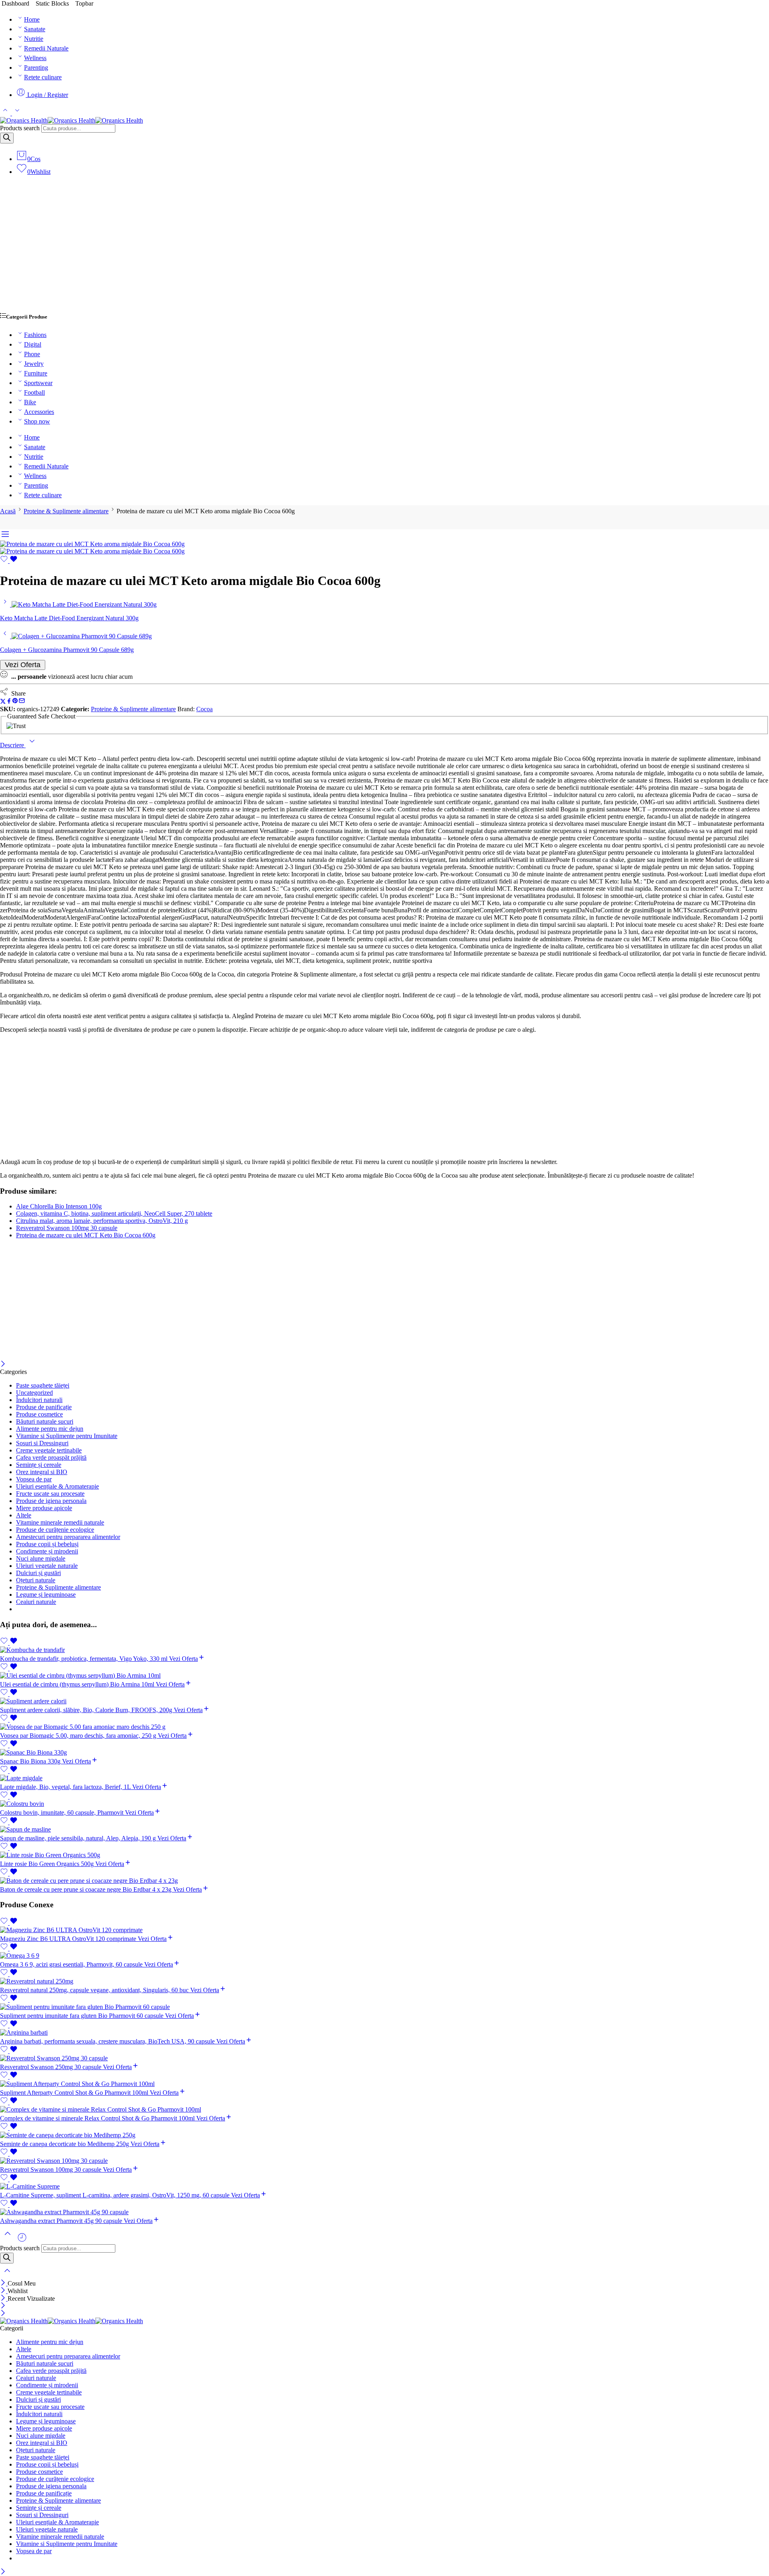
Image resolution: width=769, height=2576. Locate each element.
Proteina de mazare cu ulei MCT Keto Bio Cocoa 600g (86, 1235)
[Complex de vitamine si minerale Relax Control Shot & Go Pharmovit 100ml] (384, 2110)
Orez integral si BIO (42, 1472)
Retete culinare (43, 77)
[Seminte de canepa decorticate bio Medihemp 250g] (384, 2135)
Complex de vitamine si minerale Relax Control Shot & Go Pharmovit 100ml (98, 2118)
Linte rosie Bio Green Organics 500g (48, 1864)
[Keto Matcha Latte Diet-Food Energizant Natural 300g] (6, 604)
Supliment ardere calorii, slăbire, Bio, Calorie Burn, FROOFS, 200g (87, 1710)
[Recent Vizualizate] (22, 2240)
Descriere (13, 745)
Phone (32, 354)
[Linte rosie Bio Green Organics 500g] (384, 1855)
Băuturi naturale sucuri (45, 1421)
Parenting (36, 68)
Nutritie (34, 39)
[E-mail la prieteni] (22, 702)
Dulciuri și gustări (38, 1573)
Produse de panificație (44, 1407)
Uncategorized (34, 1393)
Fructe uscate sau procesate (50, 1494)
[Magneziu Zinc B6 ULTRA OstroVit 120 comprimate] (384, 1930)
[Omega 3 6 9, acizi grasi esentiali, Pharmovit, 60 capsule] (384, 1956)
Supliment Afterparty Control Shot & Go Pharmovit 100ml (75, 2093)
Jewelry (34, 364)
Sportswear (38, 383)
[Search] (7, 138)
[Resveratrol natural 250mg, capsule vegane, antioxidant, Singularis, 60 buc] (384, 1981)
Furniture (36, 373)
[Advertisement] (384, 248)
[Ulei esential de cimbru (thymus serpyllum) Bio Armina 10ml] (384, 1676)
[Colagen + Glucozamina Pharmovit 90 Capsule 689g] (6, 636)
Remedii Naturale (46, 48)
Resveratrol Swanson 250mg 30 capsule (51, 2067)
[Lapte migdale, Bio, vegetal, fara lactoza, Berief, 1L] (384, 1778)
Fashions (35, 335)
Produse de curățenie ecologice (55, 1530)
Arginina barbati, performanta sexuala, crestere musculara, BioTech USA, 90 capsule (108, 2041)
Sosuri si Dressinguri (42, 1443)
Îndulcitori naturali (39, 1400)
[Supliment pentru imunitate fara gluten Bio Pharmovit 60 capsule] (384, 2007)
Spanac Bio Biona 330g (31, 1761)
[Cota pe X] (3, 702)
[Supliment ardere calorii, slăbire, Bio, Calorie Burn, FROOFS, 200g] (384, 1701)
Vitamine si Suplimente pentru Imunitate (67, 1436)
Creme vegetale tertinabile (49, 1450)
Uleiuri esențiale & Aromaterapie (57, 1486)
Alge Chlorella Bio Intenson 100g (59, 1206)
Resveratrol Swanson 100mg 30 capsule (67, 1228)
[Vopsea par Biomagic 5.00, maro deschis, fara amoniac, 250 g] (384, 1727)
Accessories (39, 412)
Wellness (35, 58)
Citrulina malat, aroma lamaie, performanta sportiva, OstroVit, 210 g (102, 1221)
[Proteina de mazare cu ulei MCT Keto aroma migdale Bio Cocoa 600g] (92, 544)
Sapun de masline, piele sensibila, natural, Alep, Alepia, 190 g (79, 1838)
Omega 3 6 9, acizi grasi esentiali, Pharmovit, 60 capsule (72, 1964)
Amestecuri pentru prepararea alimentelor (68, 1537)
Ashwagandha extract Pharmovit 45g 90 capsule (62, 2221)
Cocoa (204, 709)
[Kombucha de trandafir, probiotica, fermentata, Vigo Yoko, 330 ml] (384, 1650)
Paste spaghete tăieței (43, 1385)
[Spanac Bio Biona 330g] (384, 1753)
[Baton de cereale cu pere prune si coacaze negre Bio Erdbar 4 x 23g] (384, 1881)
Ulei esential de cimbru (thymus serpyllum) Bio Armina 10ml (78, 1684)
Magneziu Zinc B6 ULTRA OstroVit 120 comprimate (69, 1939)
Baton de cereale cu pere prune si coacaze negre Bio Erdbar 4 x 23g (87, 1889)
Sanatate (35, 29)
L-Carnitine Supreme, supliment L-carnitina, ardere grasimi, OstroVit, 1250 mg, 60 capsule (116, 2195)
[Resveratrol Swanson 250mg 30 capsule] (384, 2058)
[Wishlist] (9, 561)
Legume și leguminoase (46, 1595)
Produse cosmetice (39, 1414)
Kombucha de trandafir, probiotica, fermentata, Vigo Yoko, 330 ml (85, 1659)
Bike (30, 402)
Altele (24, 1515)
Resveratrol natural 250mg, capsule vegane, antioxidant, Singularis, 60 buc (95, 1990)
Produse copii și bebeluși (47, 1544)
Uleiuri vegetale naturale (47, 1566)
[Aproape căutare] (7, 2276)
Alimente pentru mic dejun (50, 1429)
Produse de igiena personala (51, 1501)
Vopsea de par (34, 1479)
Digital (33, 344)
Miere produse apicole (44, 1508)
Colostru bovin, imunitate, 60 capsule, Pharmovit (62, 1812)
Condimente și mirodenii (47, 1551)
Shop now (37, 421)
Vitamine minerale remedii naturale (60, 1522)
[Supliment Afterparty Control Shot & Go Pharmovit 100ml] (384, 2084)
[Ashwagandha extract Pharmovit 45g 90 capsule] (384, 2212)
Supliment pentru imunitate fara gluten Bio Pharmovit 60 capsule (83, 2016)
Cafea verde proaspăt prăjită (51, 1457)
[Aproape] (3, 1365)
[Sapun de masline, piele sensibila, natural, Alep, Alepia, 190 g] (384, 1830)
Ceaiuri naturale (36, 1602)
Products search (20, 128)
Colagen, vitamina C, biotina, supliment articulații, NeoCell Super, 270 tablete (114, 1213)
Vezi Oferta (23, 665)
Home (32, 19)
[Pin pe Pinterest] (15, 702)
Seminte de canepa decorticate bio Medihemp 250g (65, 2144)
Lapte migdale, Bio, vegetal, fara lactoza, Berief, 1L (66, 1787)
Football (34, 392)
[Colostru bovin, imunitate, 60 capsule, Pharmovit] (384, 1804)
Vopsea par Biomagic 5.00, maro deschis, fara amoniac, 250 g (79, 1736)
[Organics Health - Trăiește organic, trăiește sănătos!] (71, 120)
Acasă (8, 511)
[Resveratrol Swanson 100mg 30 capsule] (384, 2161)
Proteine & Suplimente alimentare (66, 511)
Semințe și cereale (39, 1465)
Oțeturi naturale (36, 1580)
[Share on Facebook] (9, 702)
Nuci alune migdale (41, 1558)
